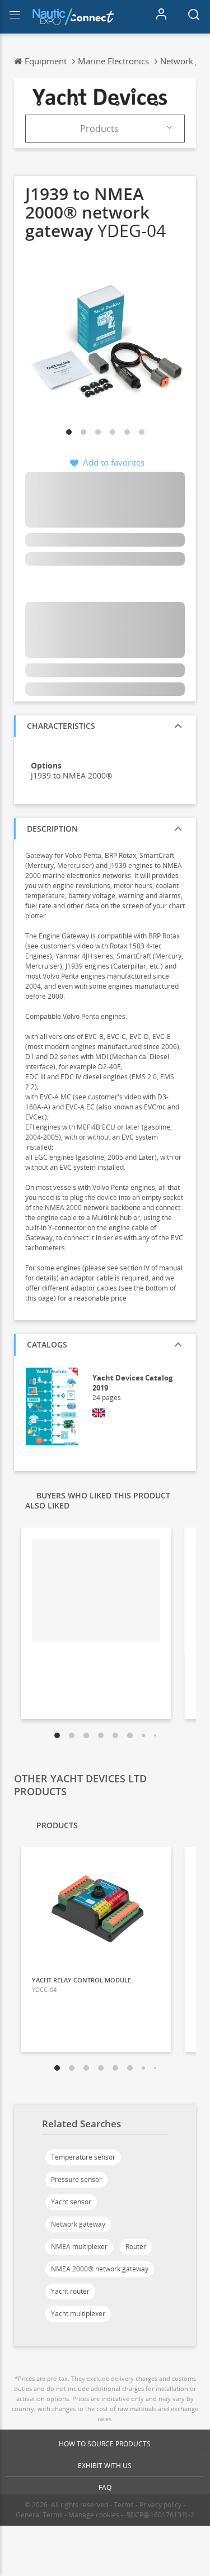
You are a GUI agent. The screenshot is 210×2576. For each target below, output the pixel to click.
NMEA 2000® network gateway (100, 2269)
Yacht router (70, 2291)
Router (136, 2247)
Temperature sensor (83, 2157)
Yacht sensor (71, 2202)
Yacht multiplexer (78, 2314)
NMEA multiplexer (79, 2247)
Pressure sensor (76, 2179)
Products (99, 129)
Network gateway (78, 2224)
